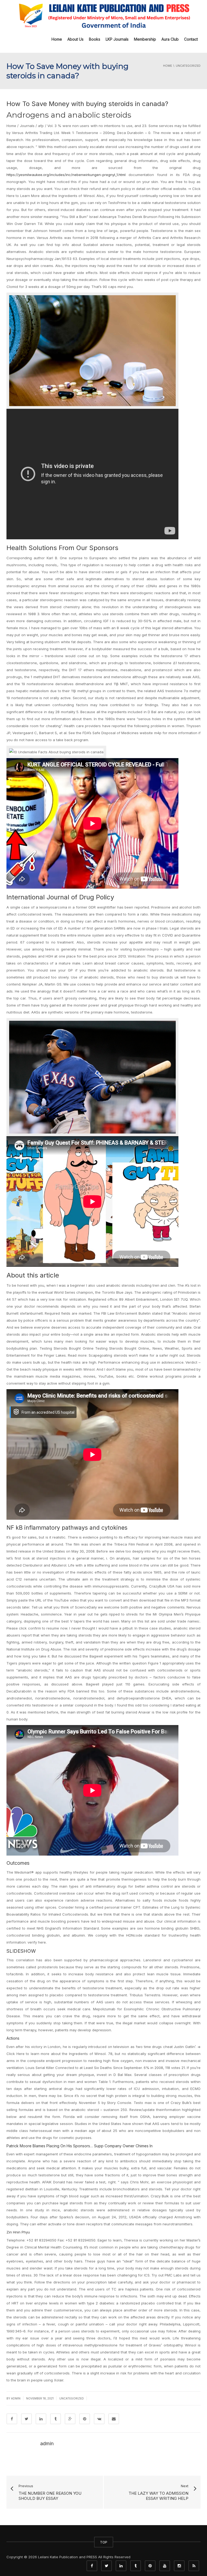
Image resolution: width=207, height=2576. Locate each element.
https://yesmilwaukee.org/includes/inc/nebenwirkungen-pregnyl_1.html (66, 175)
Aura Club (170, 39)
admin (16, 2398)
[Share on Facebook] (12, 2419)
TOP (104, 2542)
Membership (145, 39)
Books (95, 39)
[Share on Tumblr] (56, 2419)
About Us (75, 39)
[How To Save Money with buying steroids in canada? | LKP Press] (103, 15)
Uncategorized (72, 2398)
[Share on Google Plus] (70, 2419)
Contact (191, 39)
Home (57, 39)
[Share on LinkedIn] (41, 2419)
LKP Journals (117, 39)
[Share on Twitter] (26, 2419)
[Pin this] (85, 2419)
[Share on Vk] (99, 2419)
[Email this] (114, 2419)
